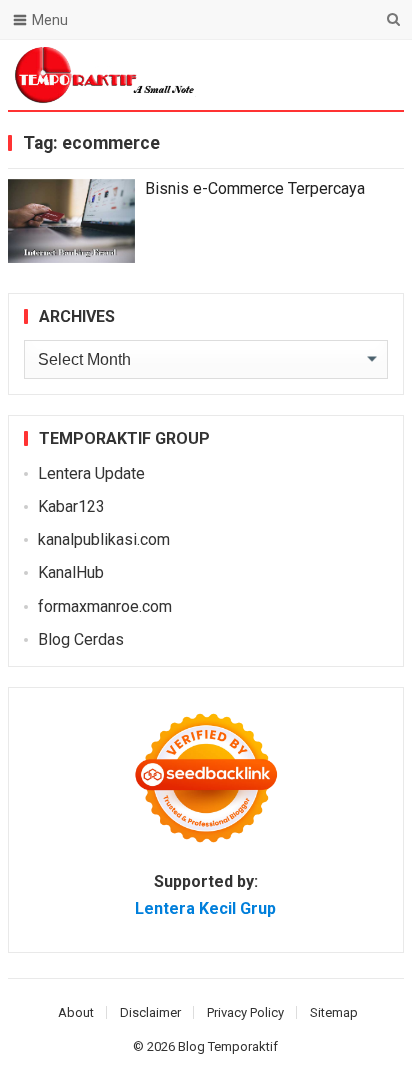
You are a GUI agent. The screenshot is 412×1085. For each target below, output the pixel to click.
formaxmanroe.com (105, 606)
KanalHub (71, 572)
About (76, 1012)
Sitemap (334, 1012)
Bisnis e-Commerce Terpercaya (255, 188)
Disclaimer (150, 1012)
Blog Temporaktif (228, 1046)
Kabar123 (71, 506)
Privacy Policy (245, 1012)
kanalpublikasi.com (104, 539)
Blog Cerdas (81, 639)
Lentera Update (91, 473)
